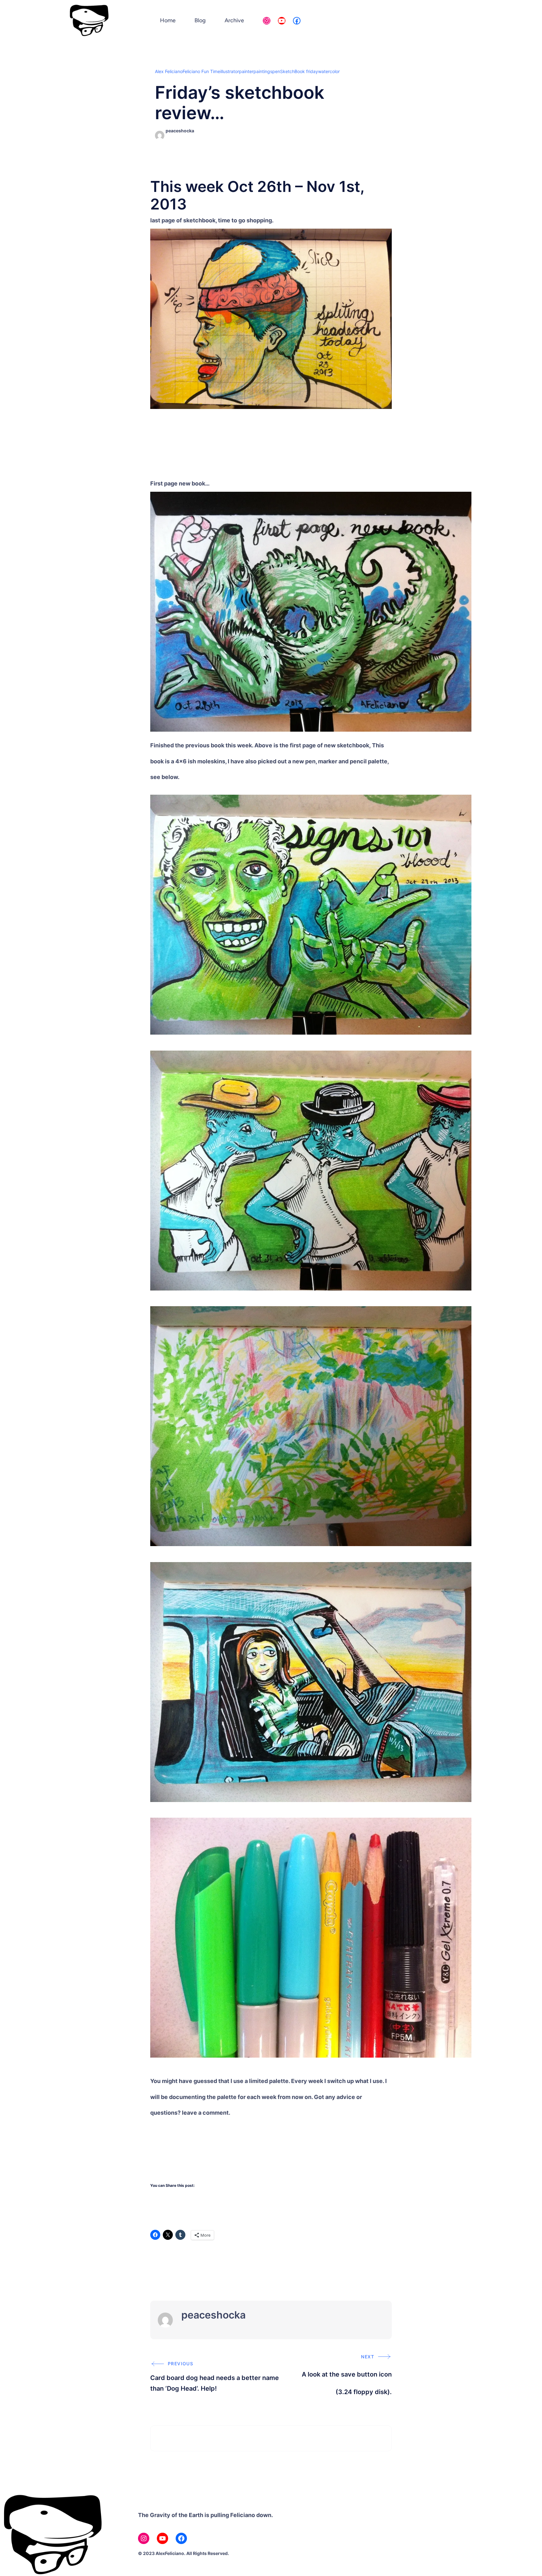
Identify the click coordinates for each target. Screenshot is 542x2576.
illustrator (230, 71)
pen (276, 71)
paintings (263, 71)
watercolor (329, 71)
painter (246, 71)
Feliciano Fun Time (201, 71)
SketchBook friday (299, 71)
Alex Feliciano (169, 71)
